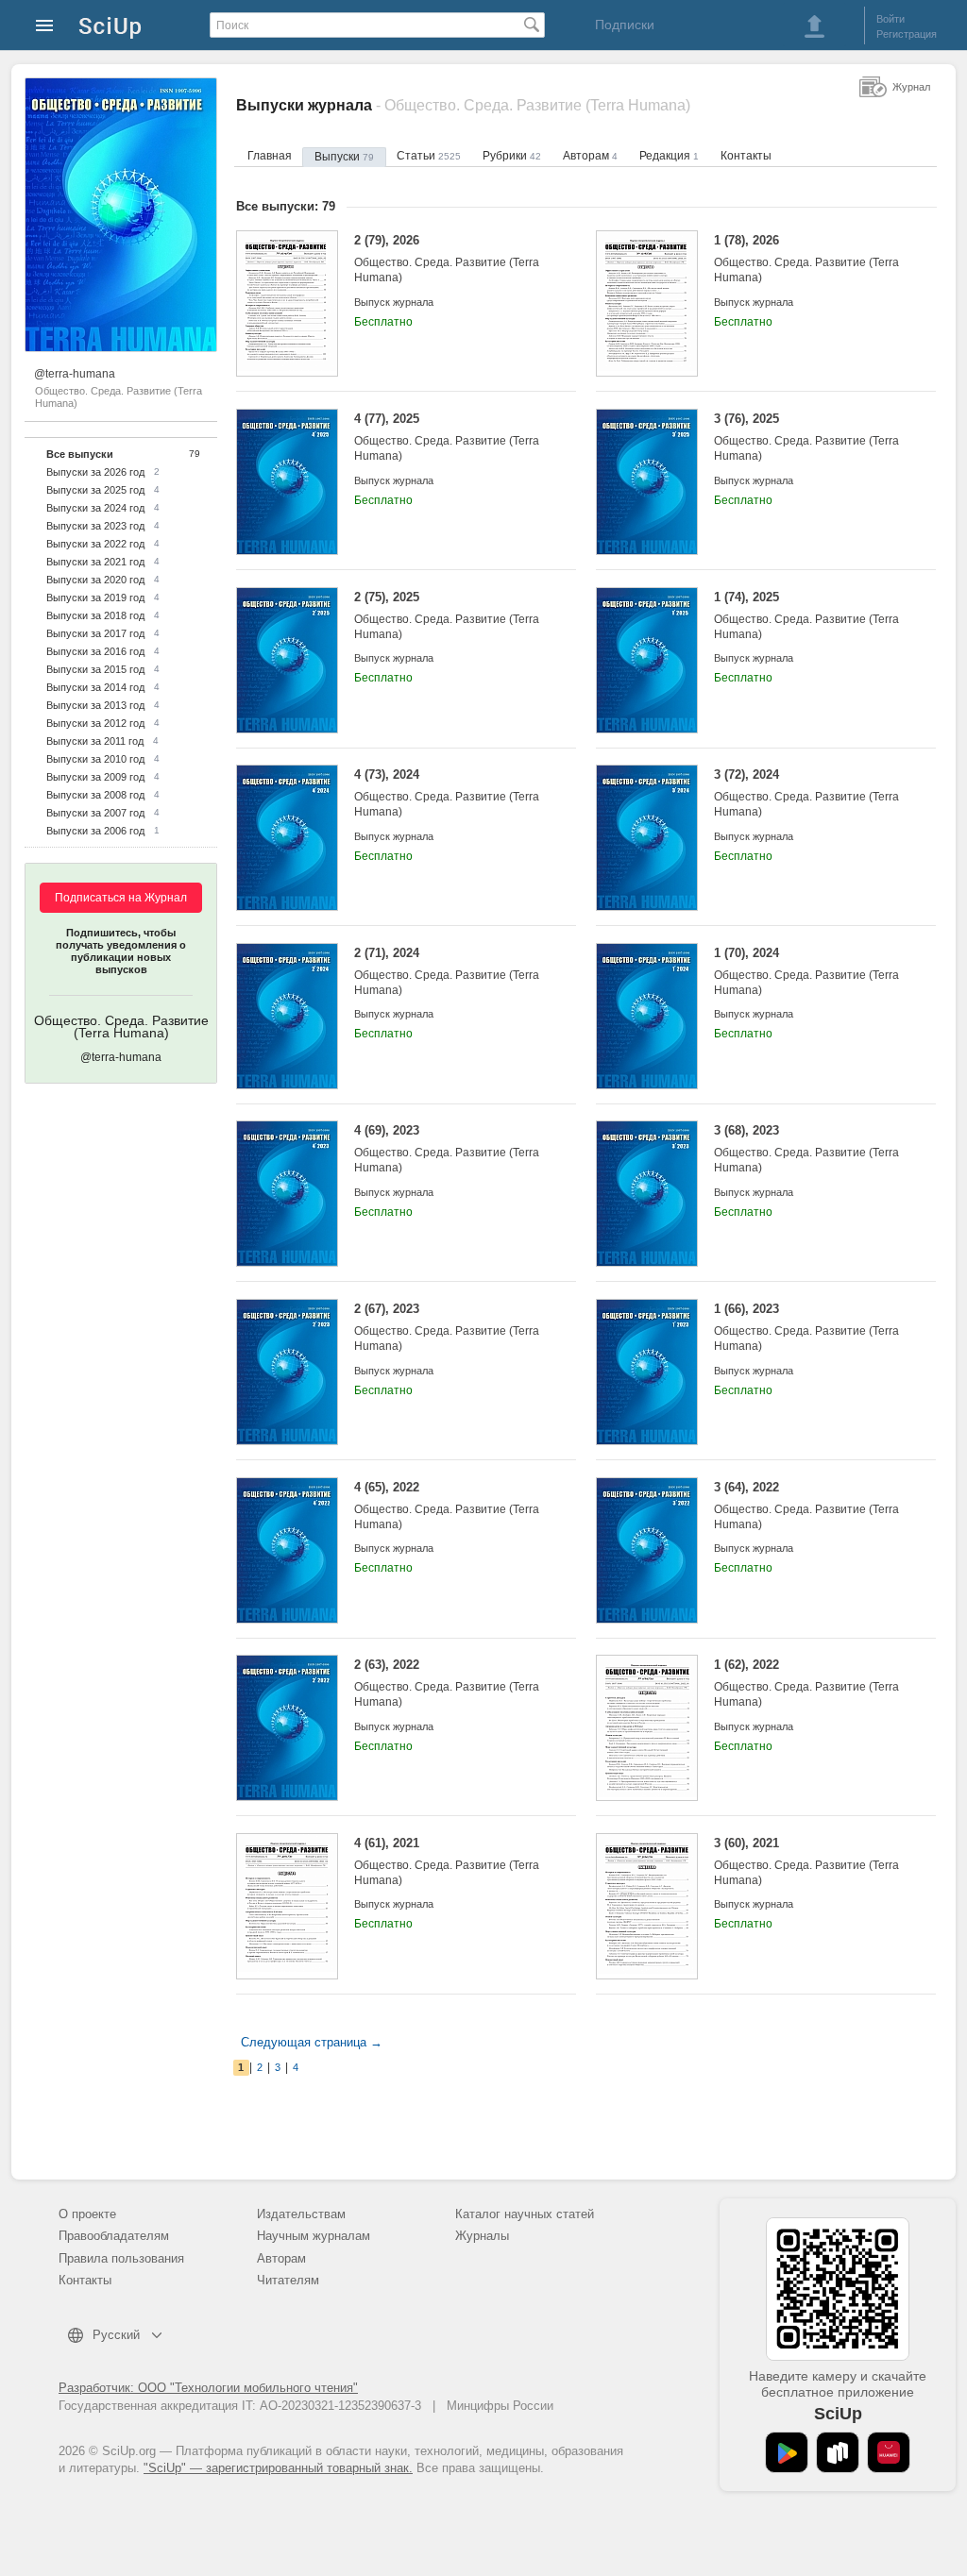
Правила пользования (121, 2258)
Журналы (482, 2236)
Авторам (590, 156)
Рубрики (512, 156)
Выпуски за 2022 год (95, 544)
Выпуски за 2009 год (95, 777)
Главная (270, 156)
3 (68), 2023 (806, 1149)
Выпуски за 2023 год (95, 526)
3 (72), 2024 (806, 793)
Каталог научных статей (525, 2214)
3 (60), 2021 (806, 1861)
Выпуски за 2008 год (95, 795)
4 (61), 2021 (447, 1861)
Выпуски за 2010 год (95, 759)
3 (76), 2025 (806, 437)
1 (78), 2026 (806, 259)
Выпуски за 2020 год (95, 580)
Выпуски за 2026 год (95, 472)
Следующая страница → (312, 2042)
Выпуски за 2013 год (95, 705)
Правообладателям (114, 2236)
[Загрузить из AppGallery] (889, 2452)
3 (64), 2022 (806, 1506)
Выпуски (344, 157)
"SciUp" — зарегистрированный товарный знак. (278, 2468)
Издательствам (301, 2214)
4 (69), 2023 (447, 1149)
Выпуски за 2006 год (95, 831)
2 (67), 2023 (447, 1327)
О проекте (87, 2214)
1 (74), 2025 (806, 615)
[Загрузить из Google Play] (787, 2452)
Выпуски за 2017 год (95, 633)
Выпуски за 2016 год (95, 651)
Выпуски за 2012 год (95, 723)
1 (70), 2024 (806, 971)
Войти (891, 19)
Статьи (429, 156)
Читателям (288, 2280)
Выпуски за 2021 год (95, 562)
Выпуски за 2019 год (95, 598)
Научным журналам (314, 2236)
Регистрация (907, 34)
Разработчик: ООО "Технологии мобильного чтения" (208, 2388)
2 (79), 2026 (447, 259)
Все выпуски (80, 454)
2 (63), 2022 (447, 1683)
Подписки (625, 25)
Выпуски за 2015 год (95, 669)
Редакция (669, 156)
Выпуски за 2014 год (95, 687)
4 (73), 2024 (447, 793)
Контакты (746, 156)
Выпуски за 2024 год (95, 508)
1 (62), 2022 (806, 1683)
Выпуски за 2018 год (95, 615)
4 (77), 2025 (447, 437)
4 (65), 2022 (447, 1506)
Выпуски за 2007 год (95, 813)
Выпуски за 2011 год (95, 741)
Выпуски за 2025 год (95, 490)
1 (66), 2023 (806, 1327)
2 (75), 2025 (447, 615)
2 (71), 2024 (447, 971)
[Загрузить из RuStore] (838, 2452)
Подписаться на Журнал (121, 898)
